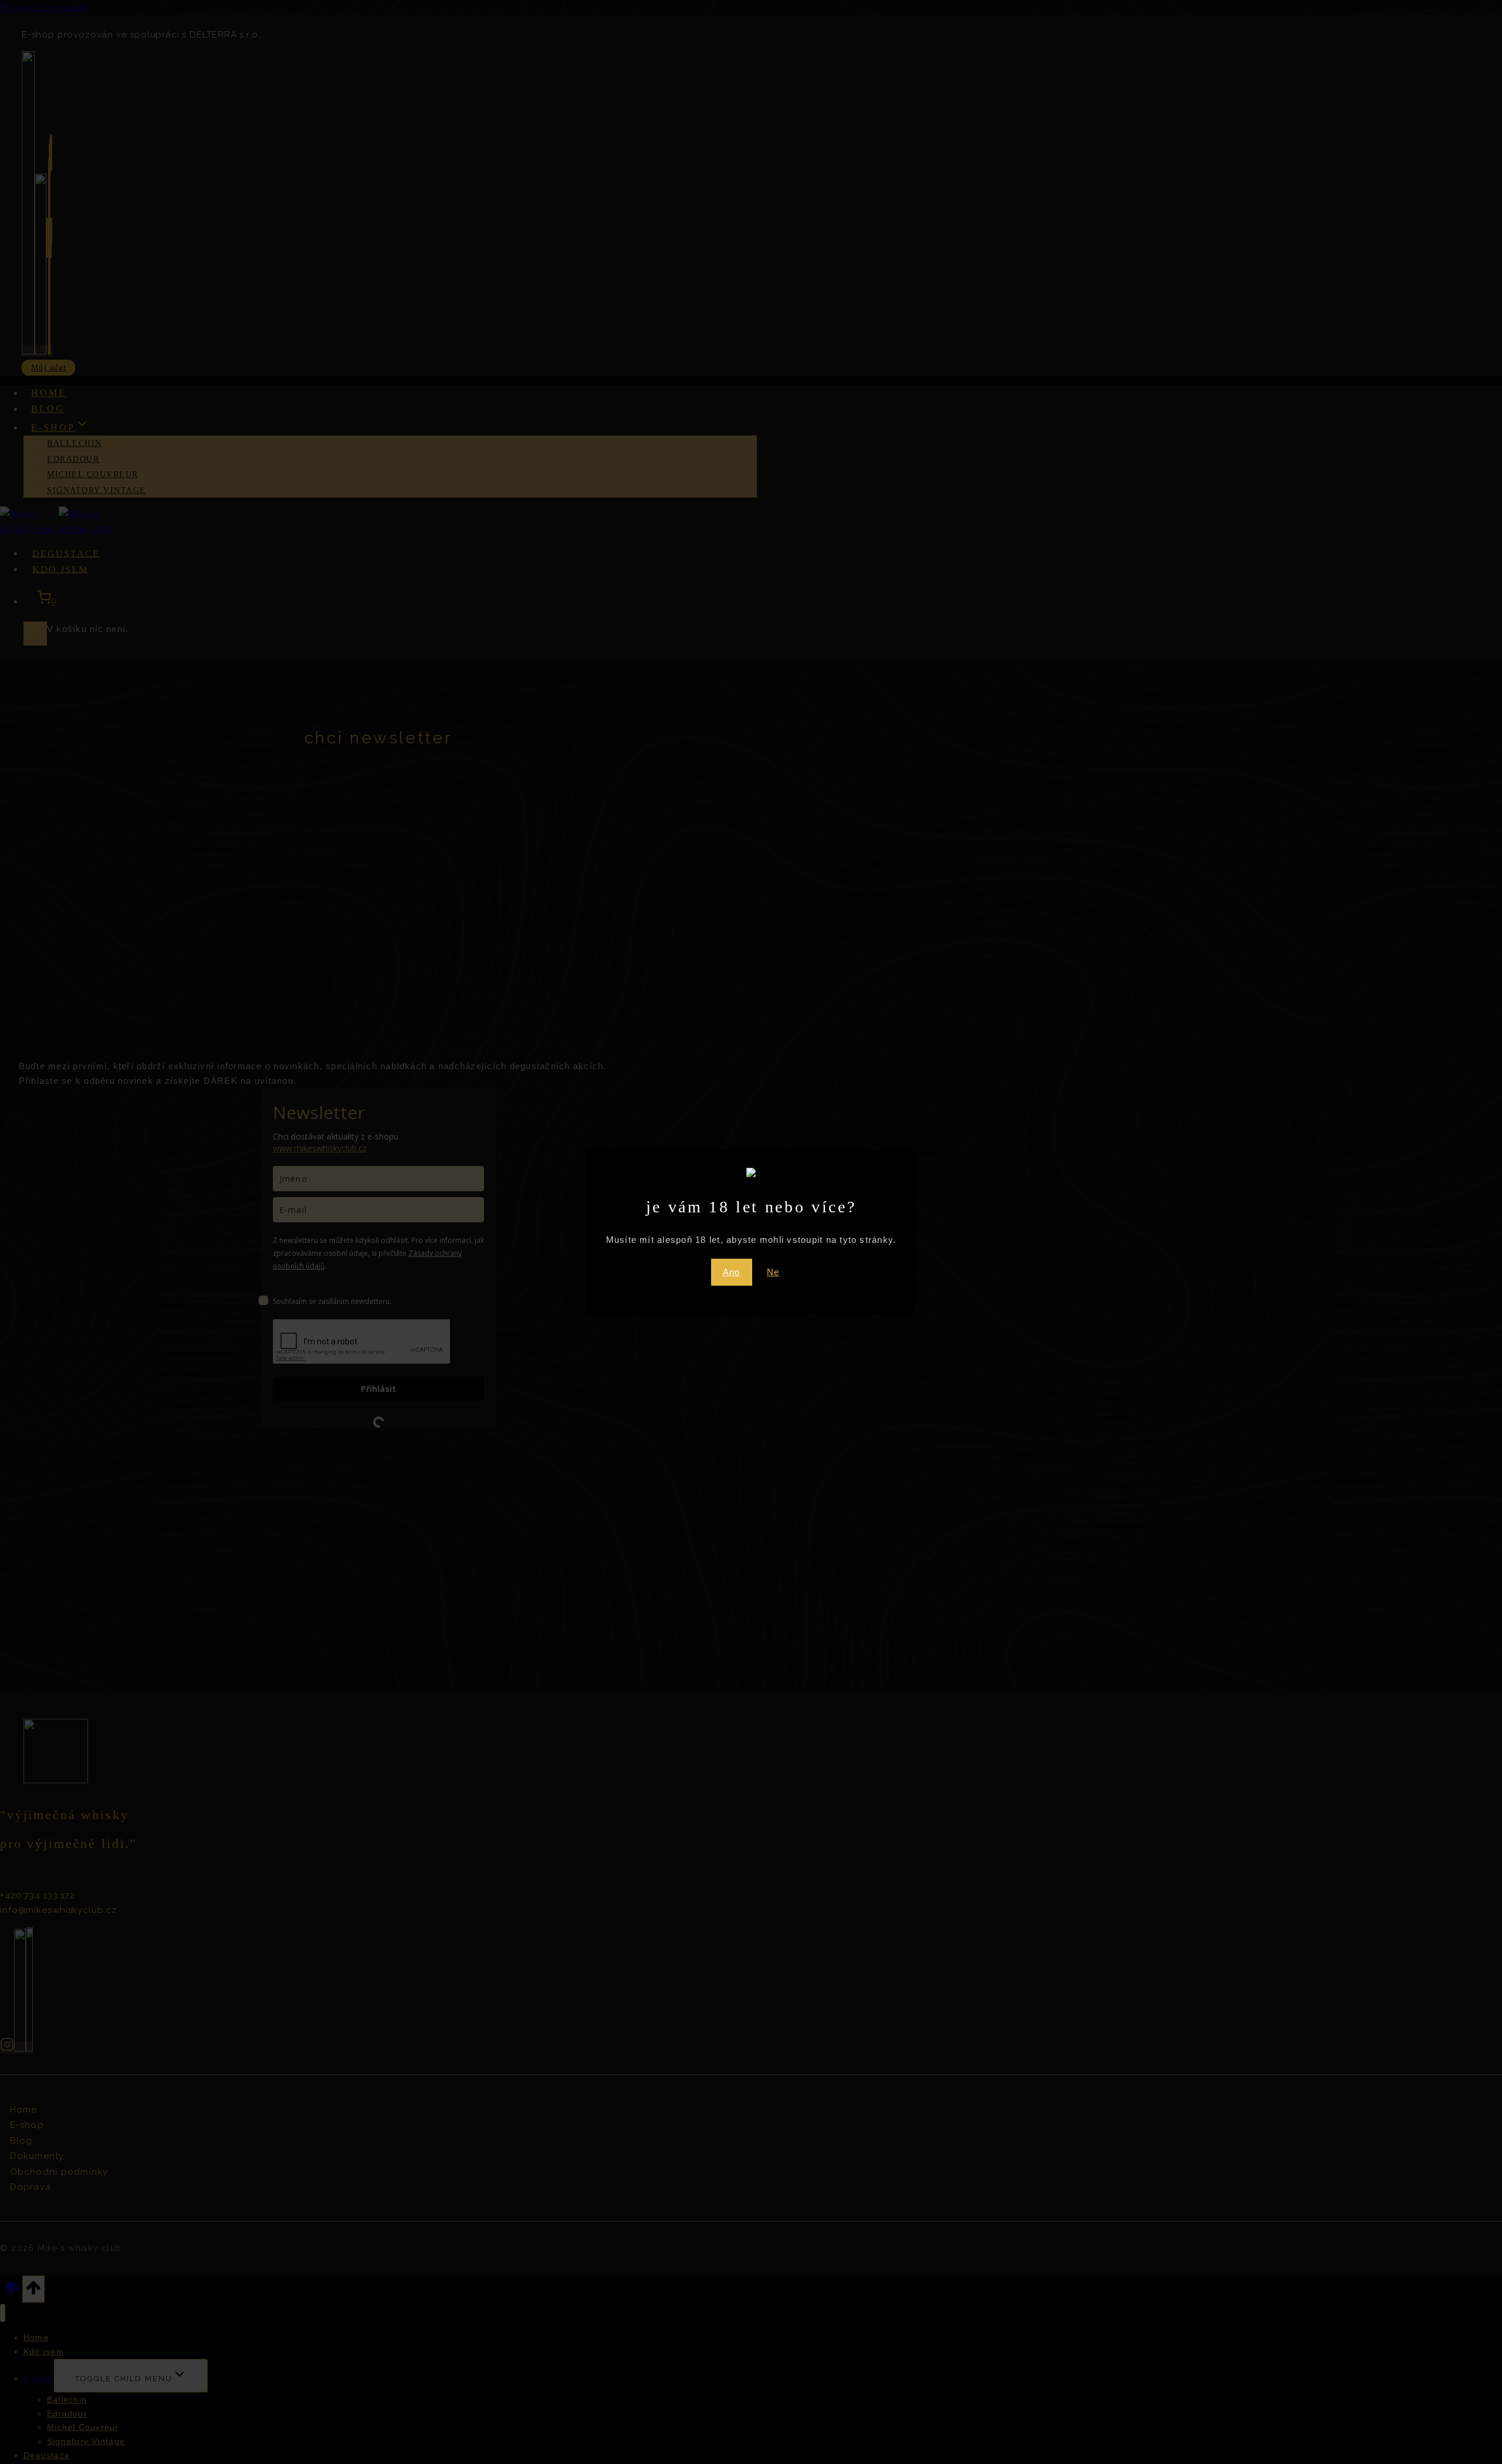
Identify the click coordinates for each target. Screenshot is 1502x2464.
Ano (732, 1272)
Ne (773, 1272)
